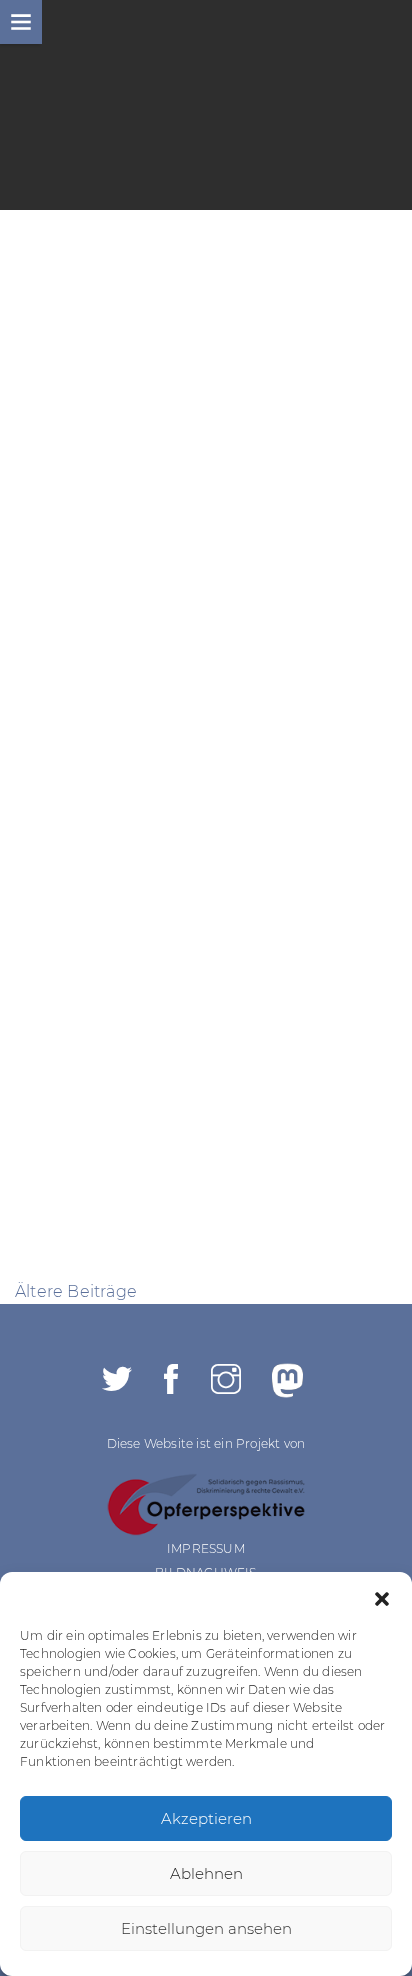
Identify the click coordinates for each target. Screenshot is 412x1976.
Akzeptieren (206, 1818)
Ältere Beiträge (76, 1291)
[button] (382, 1597)
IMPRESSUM (206, 1548)
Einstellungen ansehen (206, 1928)
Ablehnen (206, 1873)
